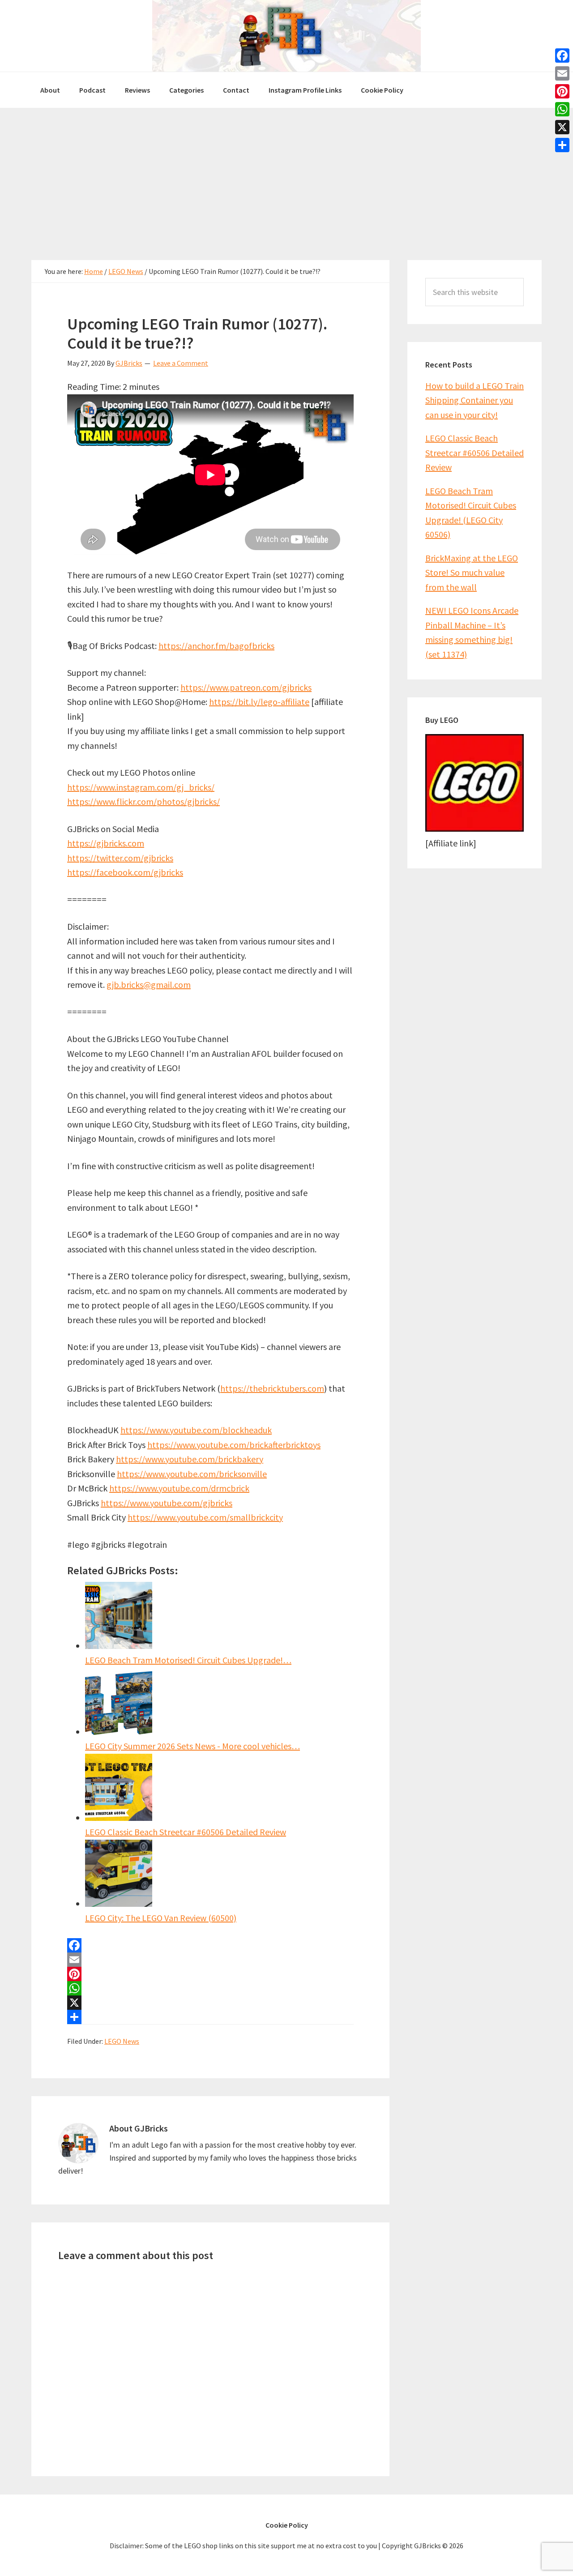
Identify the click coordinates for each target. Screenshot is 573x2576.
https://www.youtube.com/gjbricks (167, 1503)
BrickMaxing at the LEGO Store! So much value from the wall (472, 572)
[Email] (210, 1960)
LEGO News (122, 2041)
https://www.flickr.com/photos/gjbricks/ (143, 801)
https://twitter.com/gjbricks (120, 858)
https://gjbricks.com (106, 843)
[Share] (210, 2017)
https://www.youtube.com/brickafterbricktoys (234, 1445)
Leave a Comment (181, 363)
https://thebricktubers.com (272, 1388)
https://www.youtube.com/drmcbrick (179, 1488)
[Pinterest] (210, 1974)
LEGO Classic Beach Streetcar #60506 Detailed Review (475, 453)
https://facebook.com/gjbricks (125, 872)
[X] (210, 2003)
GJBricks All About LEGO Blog (286, 36)
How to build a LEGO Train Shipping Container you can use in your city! (475, 400)
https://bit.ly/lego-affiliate (259, 702)
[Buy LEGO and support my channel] (475, 828)
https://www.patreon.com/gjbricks (246, 687)
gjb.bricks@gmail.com (149, 985)
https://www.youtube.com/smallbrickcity (205, 1517)
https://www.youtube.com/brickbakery (190, 1459)
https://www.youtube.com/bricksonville (192, 1474)
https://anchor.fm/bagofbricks (216, 646)
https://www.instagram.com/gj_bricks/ (141, 787)
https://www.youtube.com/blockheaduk (196, 1430)
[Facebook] (210, 1945)
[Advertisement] (286, 175)
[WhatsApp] (210, 1988)
